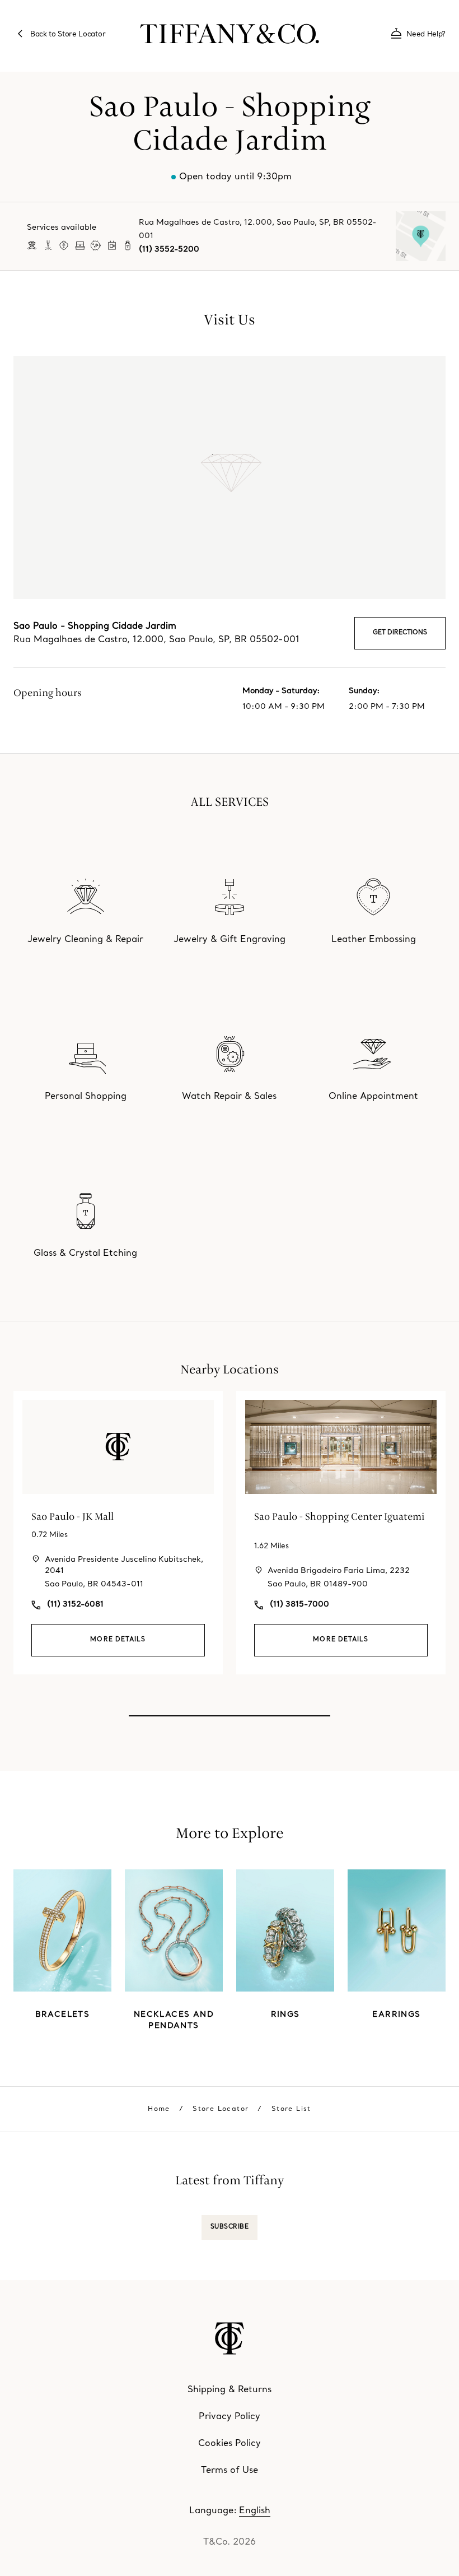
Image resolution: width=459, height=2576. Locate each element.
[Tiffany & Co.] (230, 2338)
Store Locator (221, 2109)
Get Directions (400, 633)
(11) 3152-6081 (75, 1605)
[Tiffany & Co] (230, 34)
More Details (118, 1640)
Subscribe (230, 2227)
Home (159, 2109)
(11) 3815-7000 (299, 1605)
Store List (291, 2109)
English (255, 2511)
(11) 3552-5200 (169, 250)
